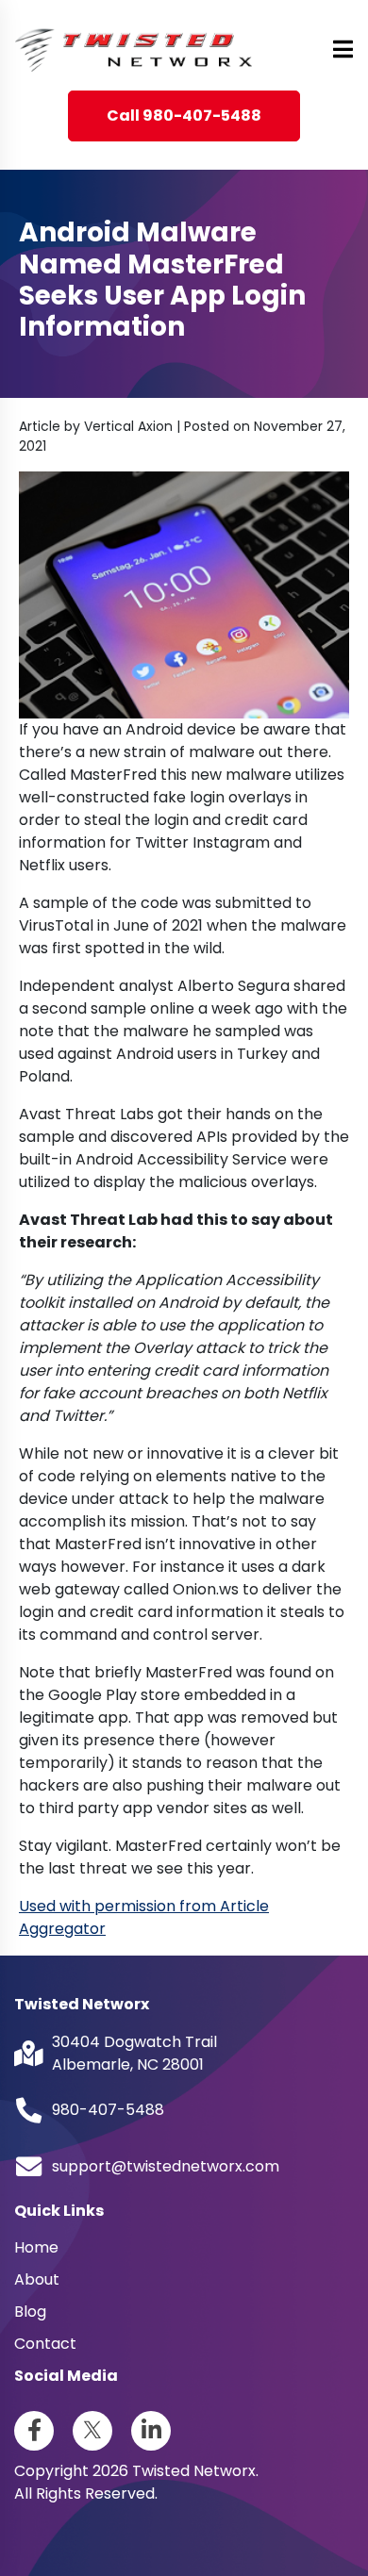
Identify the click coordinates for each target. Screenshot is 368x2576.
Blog (30, 2312)
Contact (45, 2344)
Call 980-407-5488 (184, 116)
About (37, 2279)
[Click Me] (34, 2431)
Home (36, 2247)
